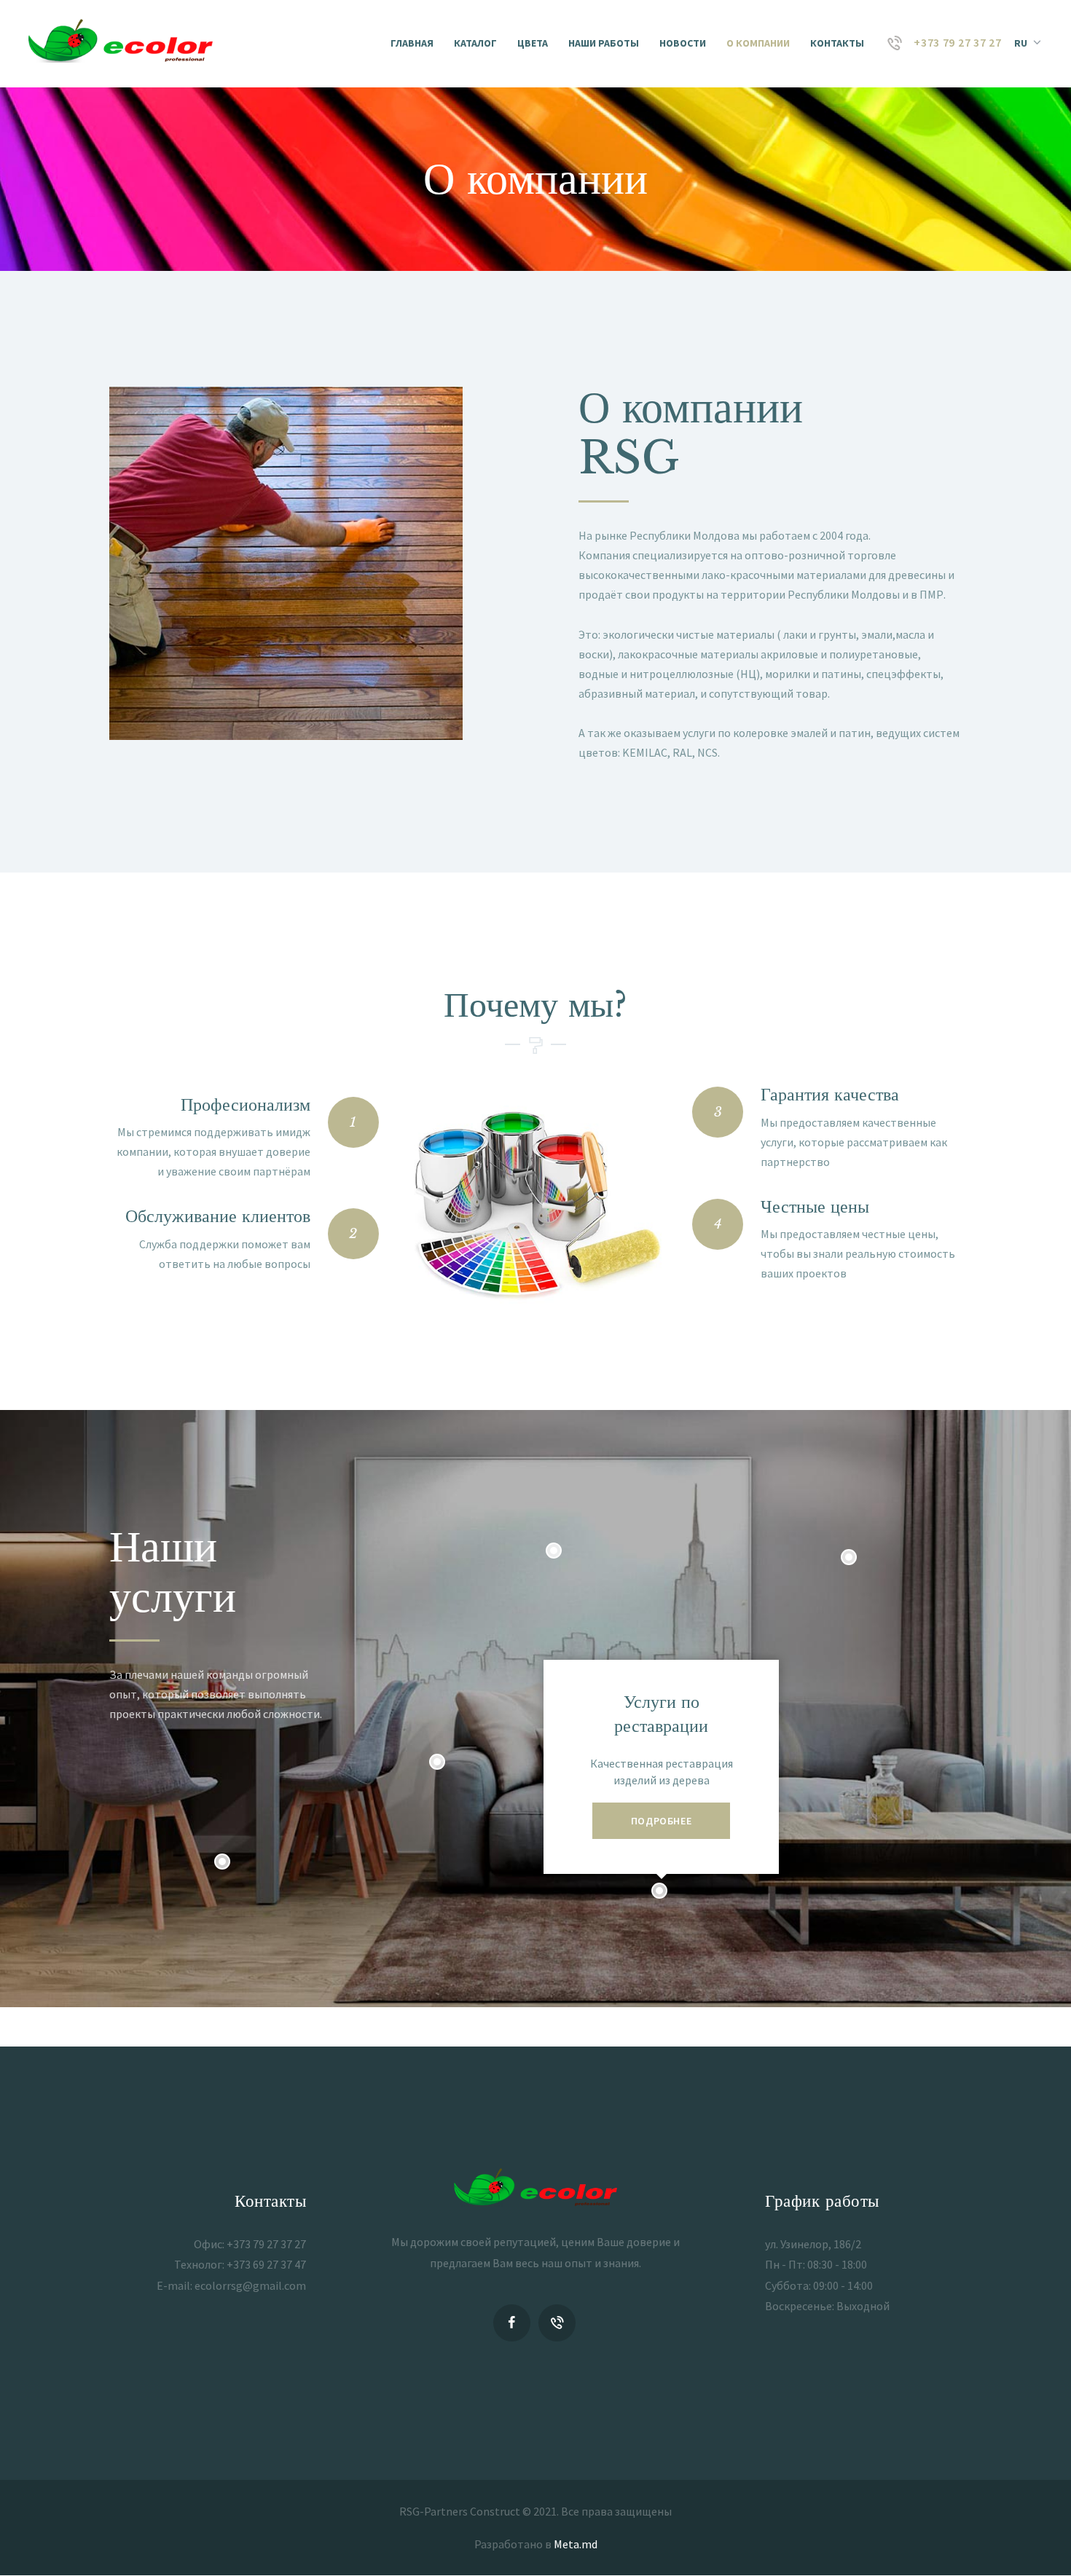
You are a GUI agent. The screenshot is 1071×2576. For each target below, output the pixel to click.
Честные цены (815, 1206)
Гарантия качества (830, 1094)
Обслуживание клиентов (218, 1216)
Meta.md (576, 2544)
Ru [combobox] (1021, 43)
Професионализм (246, 1104)
